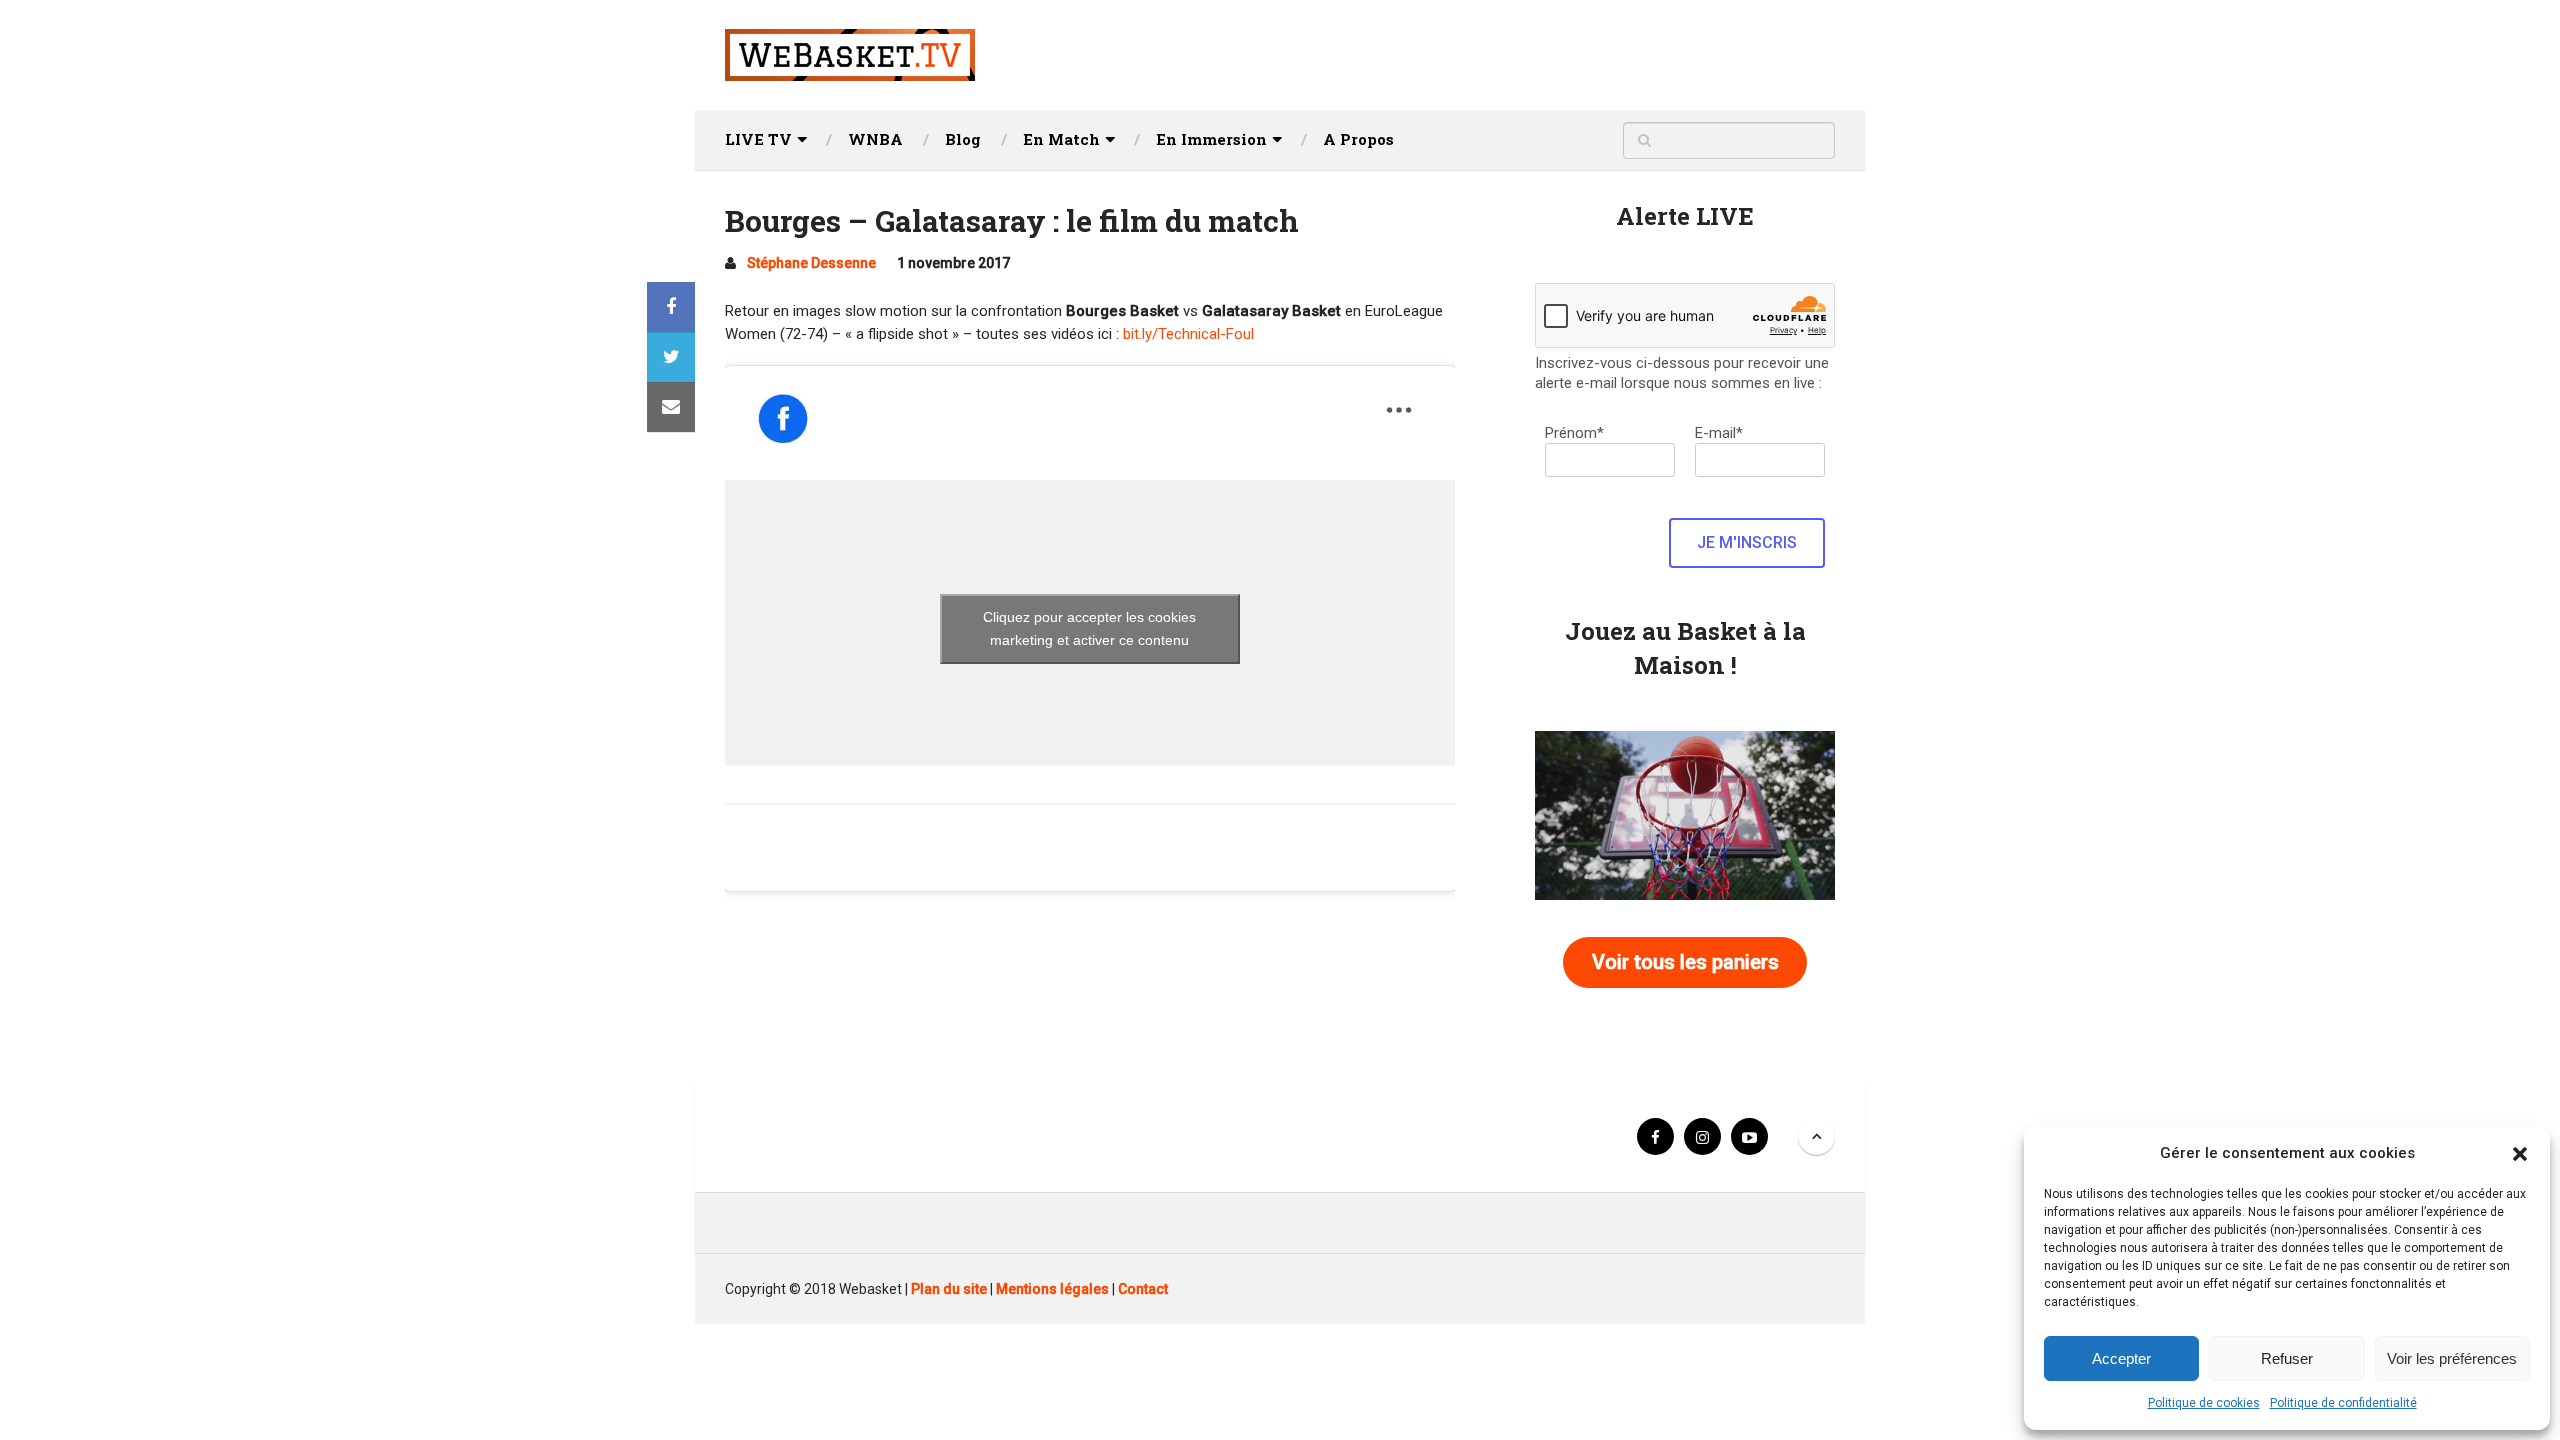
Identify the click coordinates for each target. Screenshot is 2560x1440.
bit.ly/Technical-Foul (1188, 334)
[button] (2520, 1154)
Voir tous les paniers (1685, 962)
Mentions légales (1052, 1289)
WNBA (875, 139)
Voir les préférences (2452, 1358)
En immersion (1211, 139)
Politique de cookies (2204, 1403)
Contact (1143, 1289)
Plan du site (949, 1289)
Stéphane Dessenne (811, 263)
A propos (1358, 139)
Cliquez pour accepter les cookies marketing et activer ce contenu (1089, 628)
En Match (1061, 139)
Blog (963, 139)
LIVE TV (758, 139)
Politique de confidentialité (2343, 1403)
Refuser (2287, 1358)
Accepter (2121, 1358)
